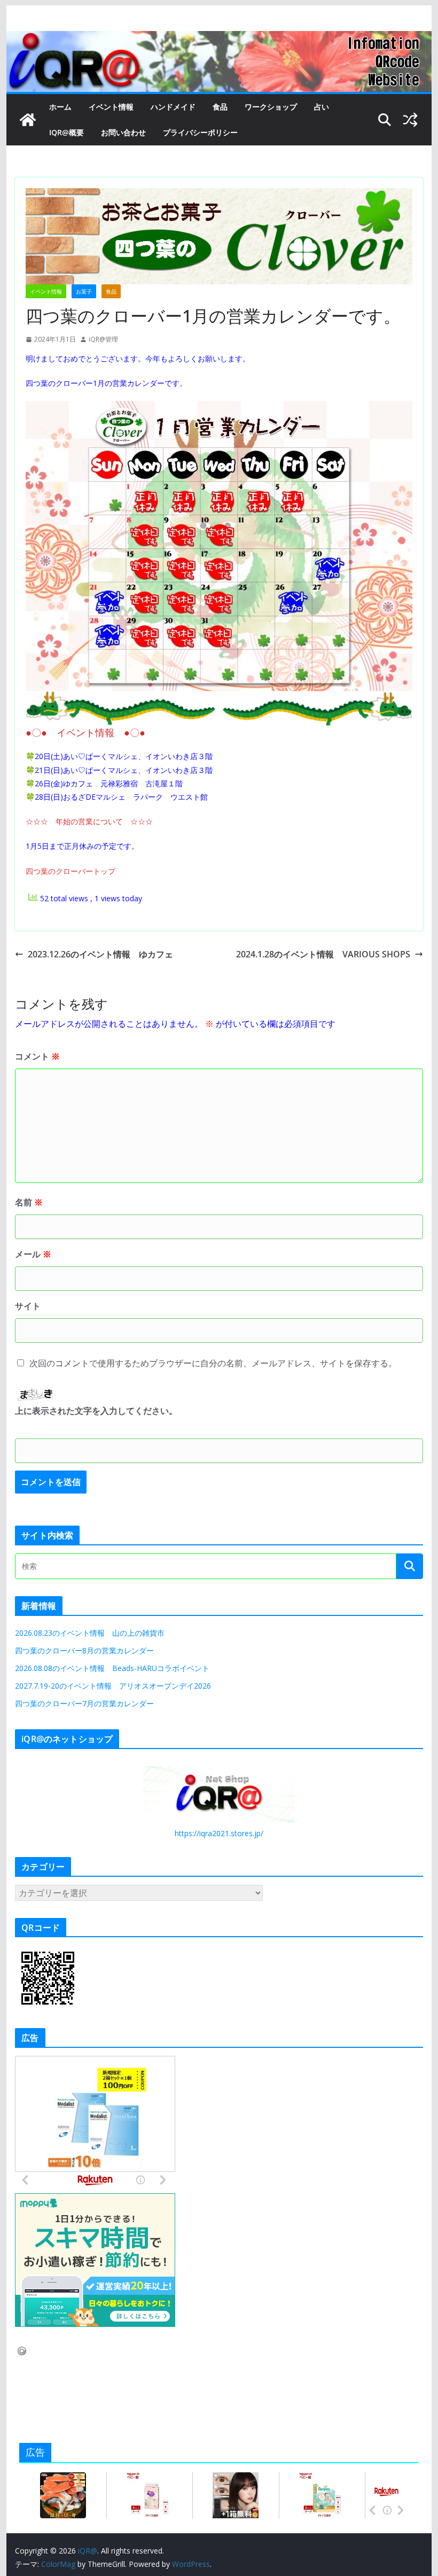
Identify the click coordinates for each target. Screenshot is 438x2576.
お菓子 (84, 291)
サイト (28, 1306)
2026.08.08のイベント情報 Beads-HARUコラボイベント (112, 1668)
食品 (220, 107)
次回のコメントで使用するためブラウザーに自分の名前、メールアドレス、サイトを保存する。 (213, 1363)
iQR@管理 (103, 339)
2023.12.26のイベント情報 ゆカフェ (100, 954)
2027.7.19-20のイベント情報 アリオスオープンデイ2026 (113, 1686)
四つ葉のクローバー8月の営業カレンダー (84, 1650)
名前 (29, 1202)
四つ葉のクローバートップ (71, 871)
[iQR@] (28, 120)
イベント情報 (111, 107)
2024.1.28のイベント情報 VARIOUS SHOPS (323, 954)
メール (33, 1254)
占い (322, 107)
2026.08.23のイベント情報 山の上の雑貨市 (90, 1633)
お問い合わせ (123, 132)
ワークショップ (271, 107)
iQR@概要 (67, 132)
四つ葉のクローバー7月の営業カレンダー (84, 1703)
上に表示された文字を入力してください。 (96, 1411)
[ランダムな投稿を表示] (410, 120)
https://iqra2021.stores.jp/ (219, 1833)
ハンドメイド (173, 107)
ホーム (60, 107)
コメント (37, 1056)
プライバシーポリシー (200, 132)
